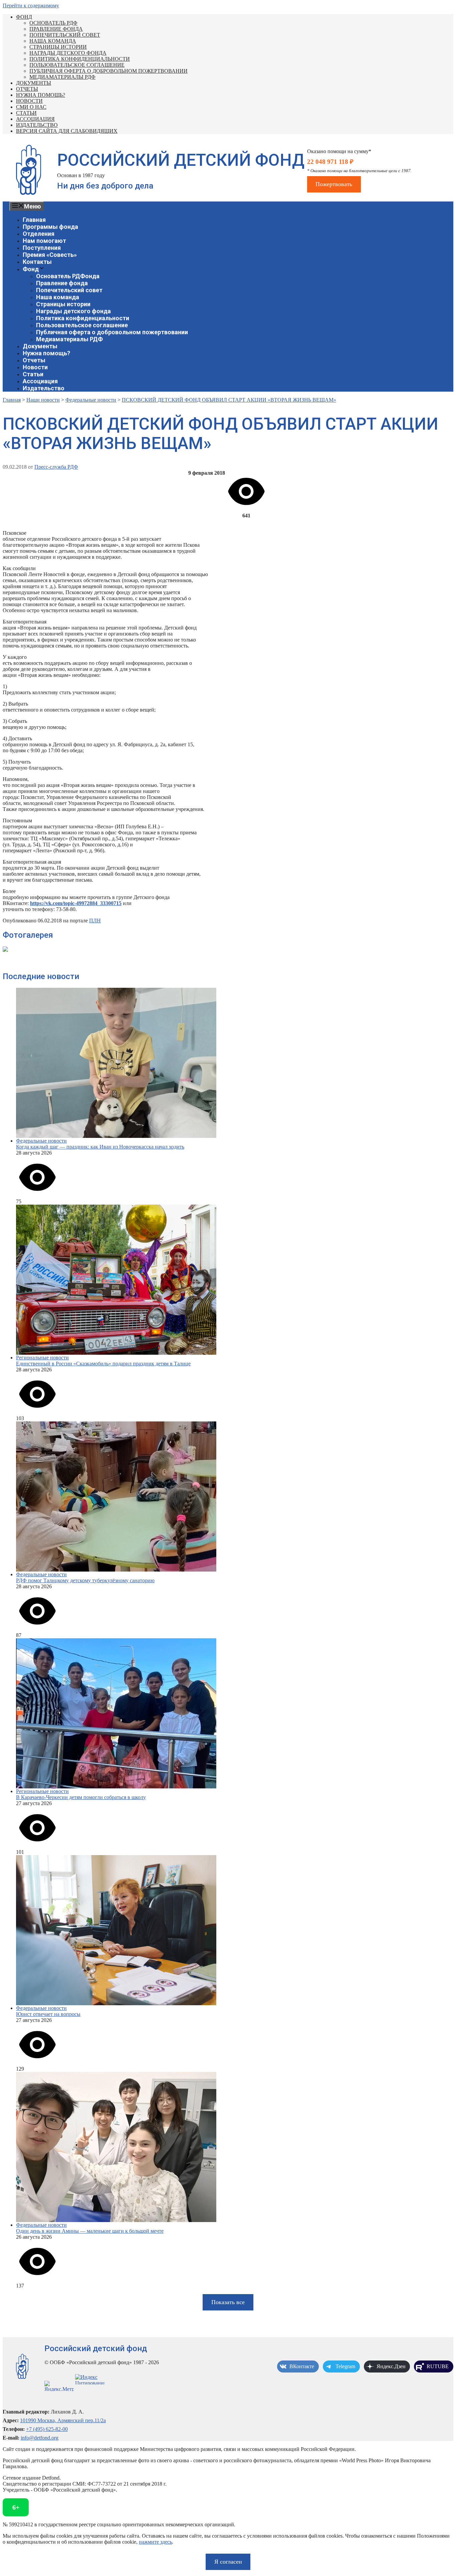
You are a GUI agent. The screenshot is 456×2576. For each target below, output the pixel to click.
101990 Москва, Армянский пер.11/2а (63, 2420)
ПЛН (95, 921)
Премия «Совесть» (50, 255)
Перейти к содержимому (31, 6)
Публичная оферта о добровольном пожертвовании (108, 71)
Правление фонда (56, 29)
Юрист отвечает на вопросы (48, 2014)
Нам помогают (44, 241)
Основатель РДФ (53, 23)
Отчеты (27, 89)
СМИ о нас (31, 107)
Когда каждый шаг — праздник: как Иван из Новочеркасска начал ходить (100, 1147)
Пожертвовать (334, 184)
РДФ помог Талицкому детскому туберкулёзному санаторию (85, 1580)
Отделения (39, 234)
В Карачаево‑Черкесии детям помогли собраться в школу (81, 1797)
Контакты (37, 262)
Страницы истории (58, 47)
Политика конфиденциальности (80, 59)
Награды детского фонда (68, 53)
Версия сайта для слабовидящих (67, 131)
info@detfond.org (40, 2438)
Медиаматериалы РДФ (62, 77)
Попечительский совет (65, 35)
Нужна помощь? (41, 95)
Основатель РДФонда (68, 276)
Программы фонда (50, 227)
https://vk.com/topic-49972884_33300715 (76, 903)
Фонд (24, 17)
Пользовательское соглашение (77, 65)
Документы (34, 83)
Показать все (228, 2302)
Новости (29, 101)
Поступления (42, 248)
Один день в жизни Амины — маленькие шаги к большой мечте (90, 2231)
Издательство (37, 125)
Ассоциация (35, 119)
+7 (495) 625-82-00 (47, 2429)
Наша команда (53, 41)
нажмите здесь (155, 2542)
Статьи (26, 113)
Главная (34, 220)
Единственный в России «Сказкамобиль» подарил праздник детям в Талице (103, 1364)
